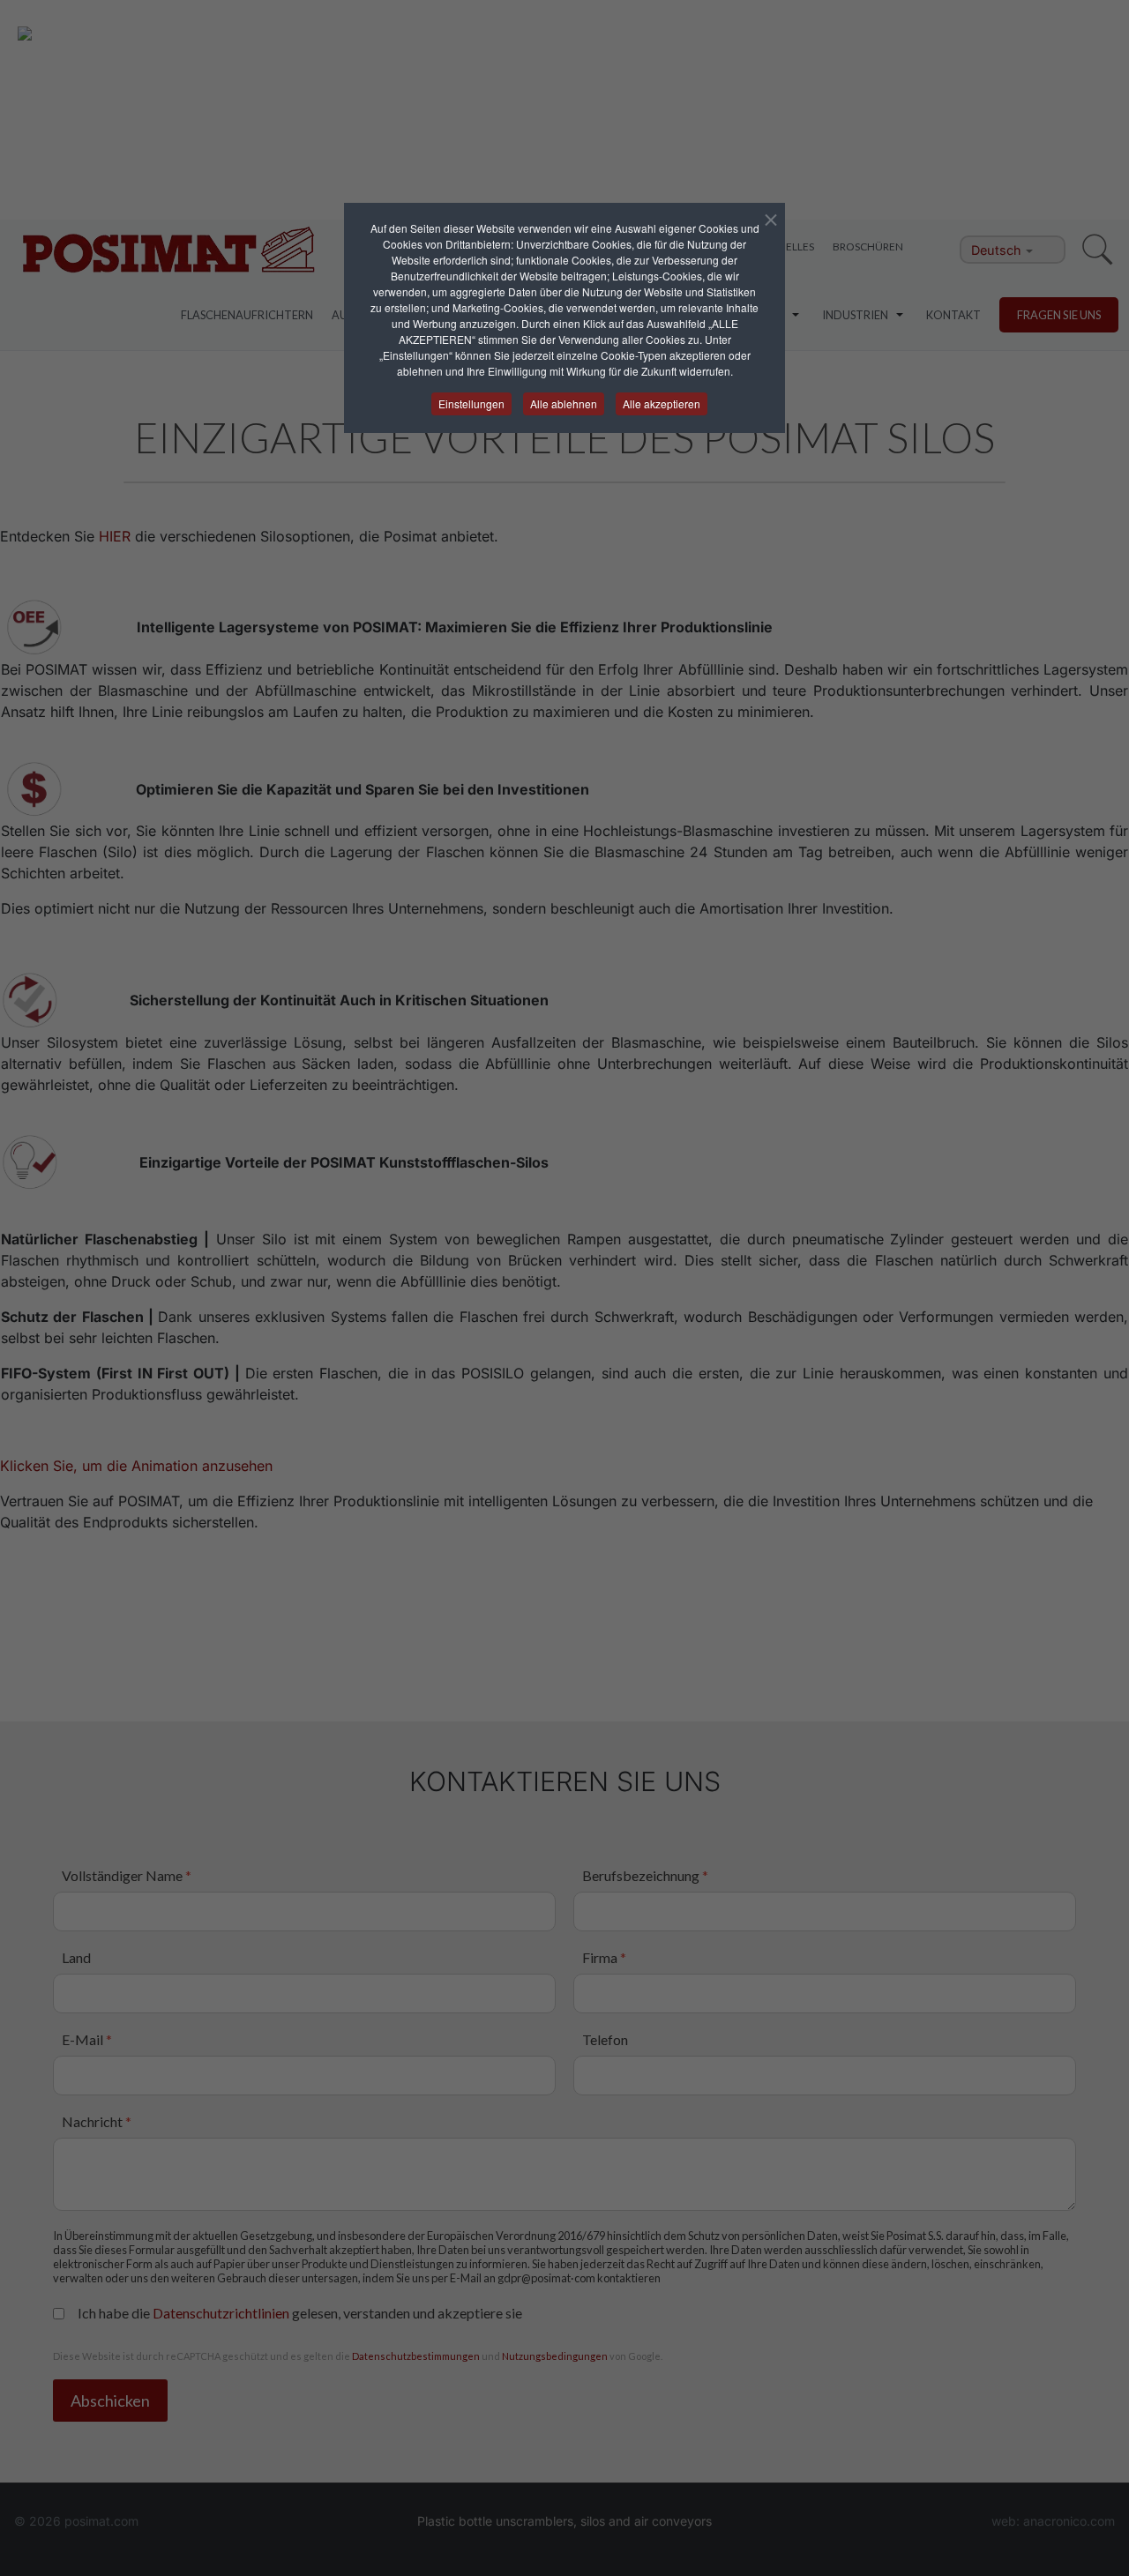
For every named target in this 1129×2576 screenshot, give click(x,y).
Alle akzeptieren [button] (662, 403)
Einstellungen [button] (471, 403)
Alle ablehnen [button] (564, 403)
